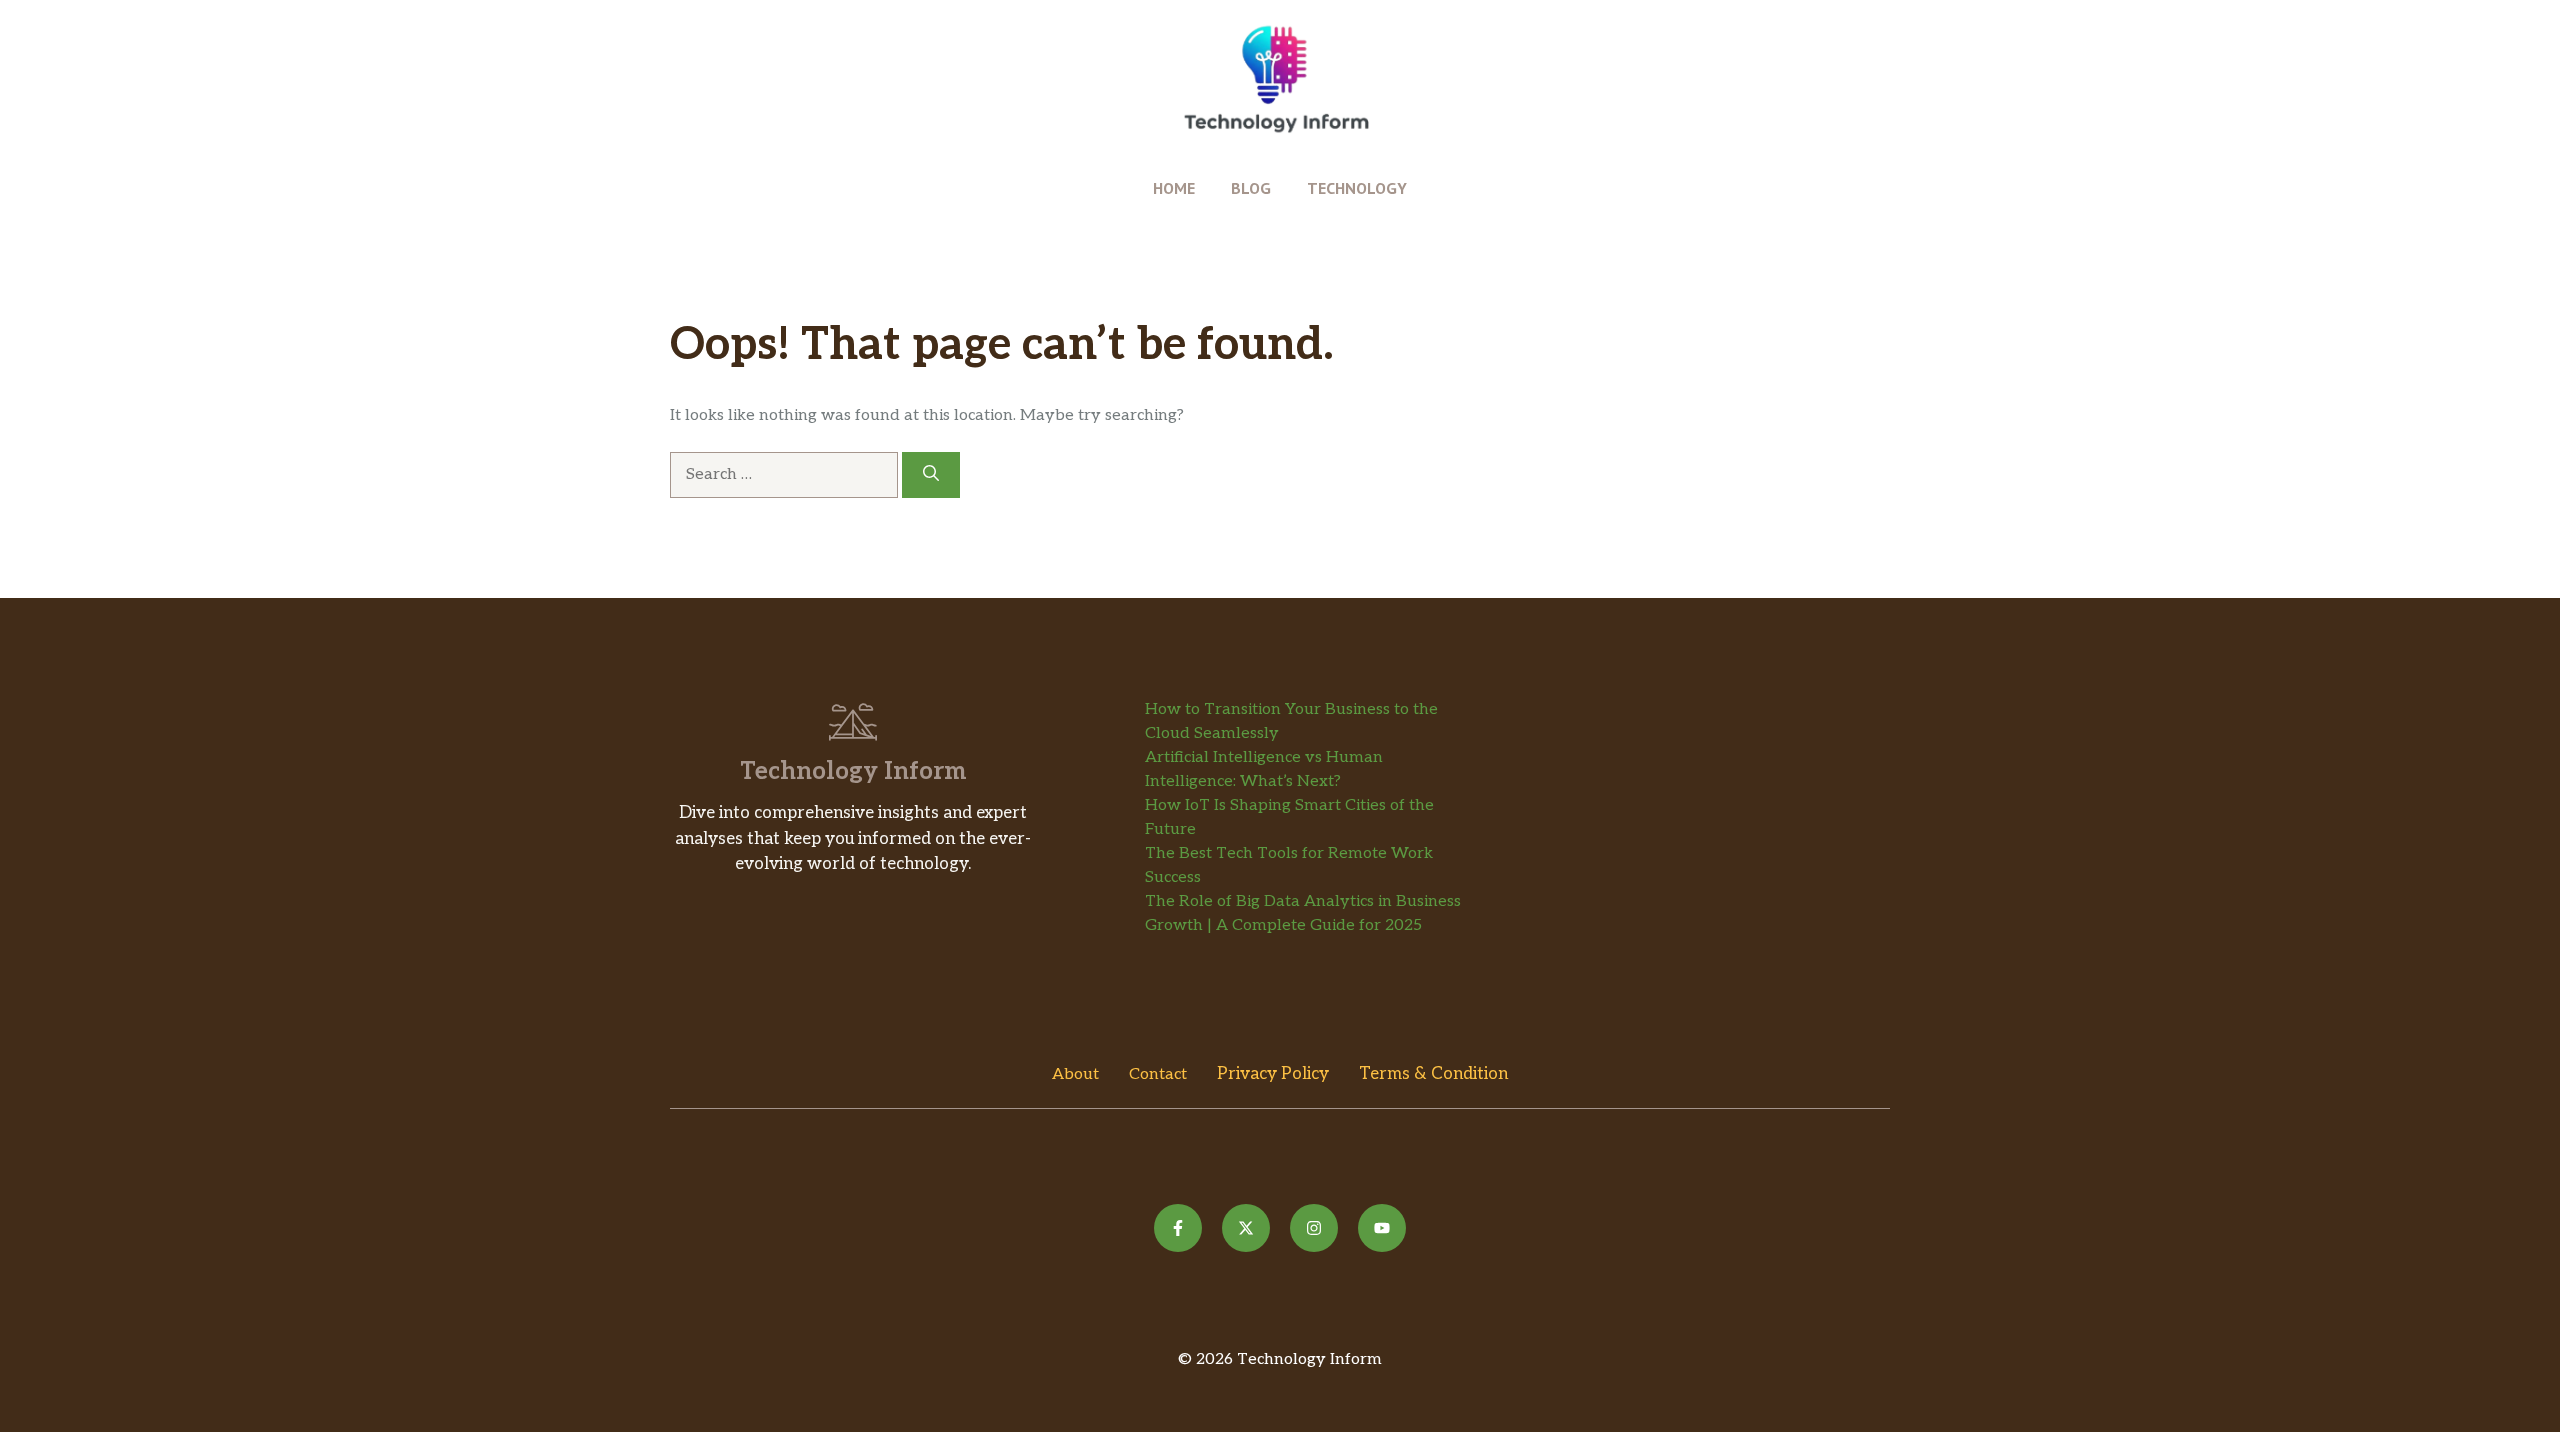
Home (1174, 188)
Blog (1251, 188)
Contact (1158, 1074)
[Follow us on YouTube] (1382, 1228)
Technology (1357, 188)
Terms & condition (1433, 1074)
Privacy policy (1273, 1074)
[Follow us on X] (1246, 1228)
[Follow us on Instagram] (1314, 1228)
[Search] (931, 475)
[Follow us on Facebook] (1178, 1228)
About (1075, 1074)
